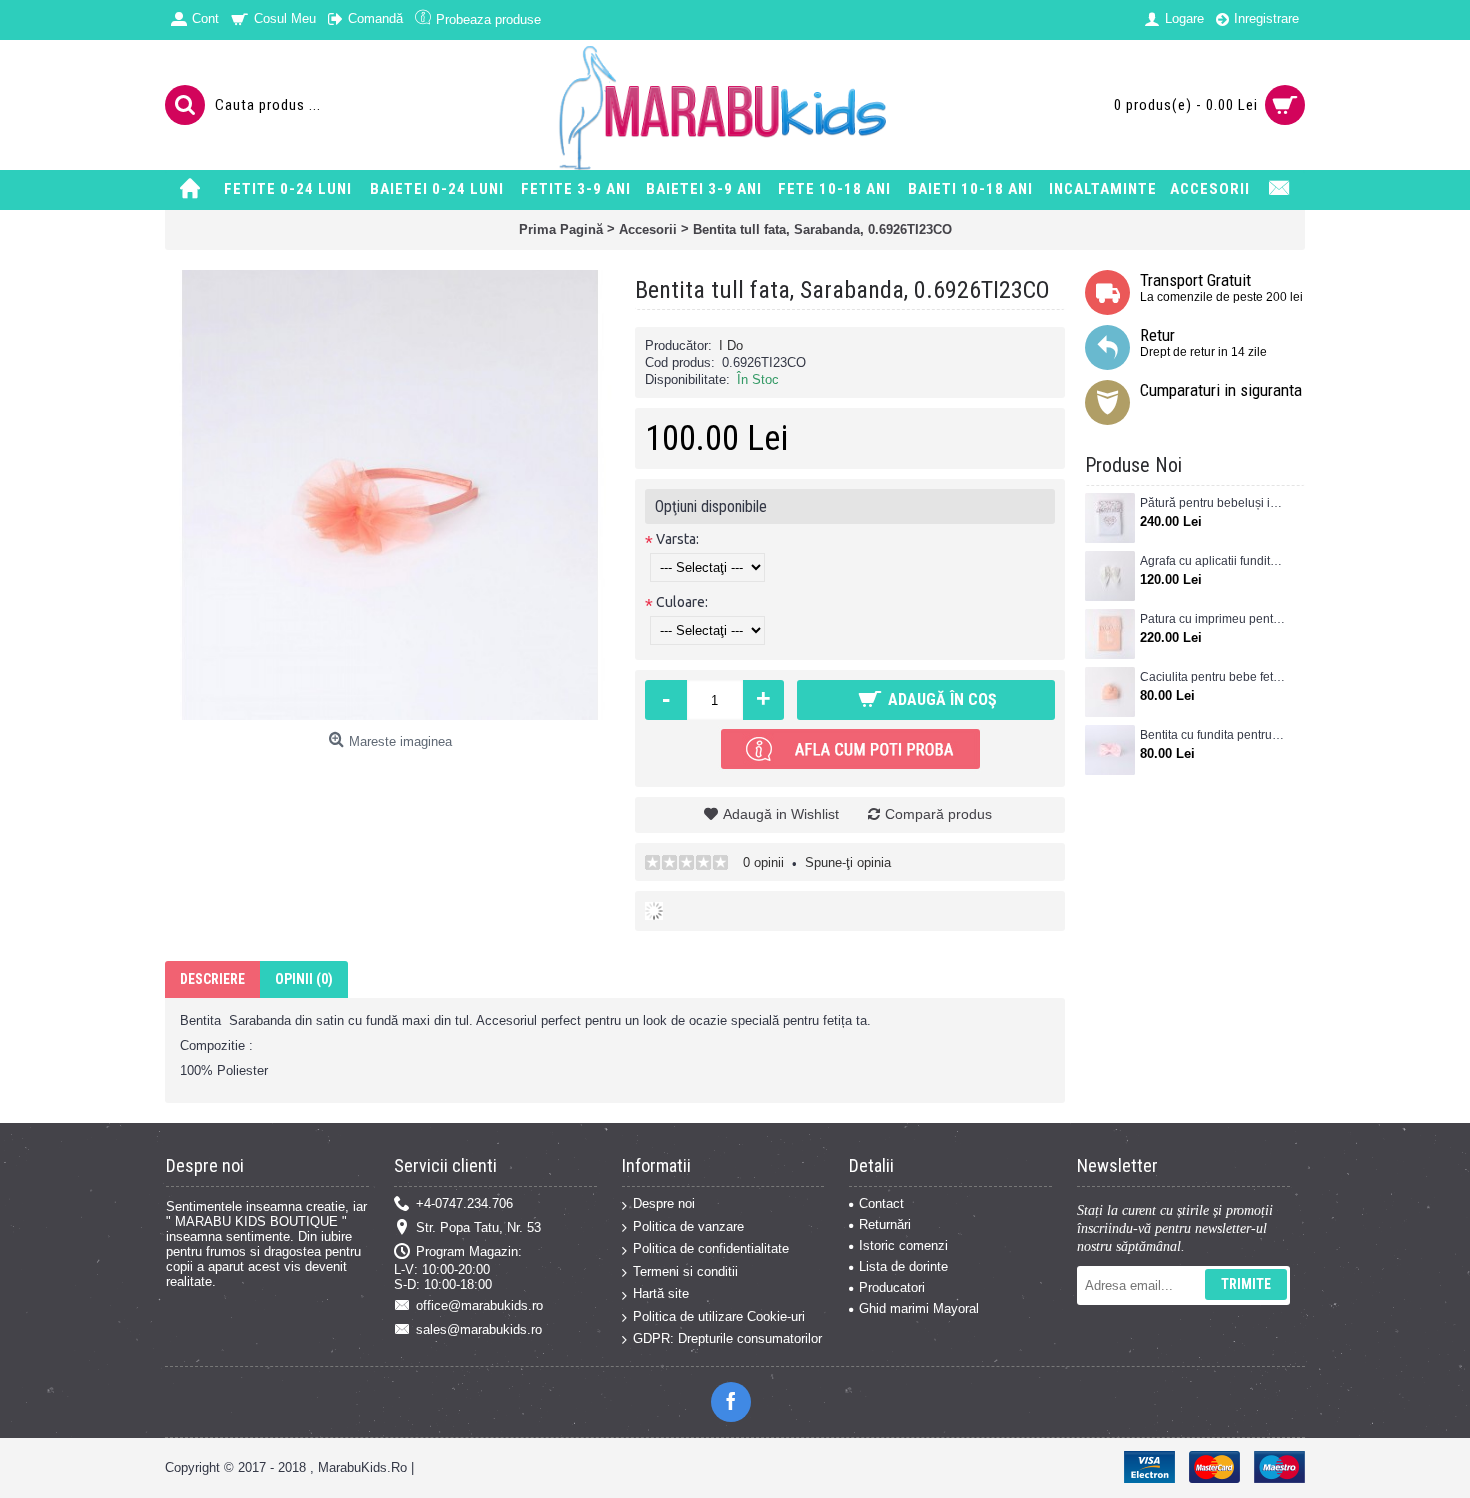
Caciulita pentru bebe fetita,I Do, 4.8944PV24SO (1212, 677)
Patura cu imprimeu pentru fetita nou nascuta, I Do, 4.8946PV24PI (1212, 619)
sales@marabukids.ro (479, 1329)
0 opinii (763, 862)
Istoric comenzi (903, 1245)
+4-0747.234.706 (464, 1203)
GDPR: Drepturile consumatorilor (727, 1338)
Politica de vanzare (688, 1226)
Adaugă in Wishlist (781, 814)
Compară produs (938, 814)
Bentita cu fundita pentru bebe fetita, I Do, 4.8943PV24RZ (1212, 735)
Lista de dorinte (903, 1266)
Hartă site (661, 1293)
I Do (731, 345)
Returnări (885, 1224)
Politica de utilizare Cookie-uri (719, 1316)
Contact (881, 1203)
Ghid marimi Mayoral (919, 1308)
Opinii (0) (304, 979)
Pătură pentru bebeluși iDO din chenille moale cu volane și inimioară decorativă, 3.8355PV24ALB (1212, 503)
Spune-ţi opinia (848, 862)
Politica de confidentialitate (711, 1248)
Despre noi (664, 1203)
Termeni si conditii (685, 1271)
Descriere (212, 979)
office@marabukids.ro (479, 1305)
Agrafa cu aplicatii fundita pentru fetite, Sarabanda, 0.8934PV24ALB (1212, 561)
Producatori (892, 1287)
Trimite (1246, 1284)
